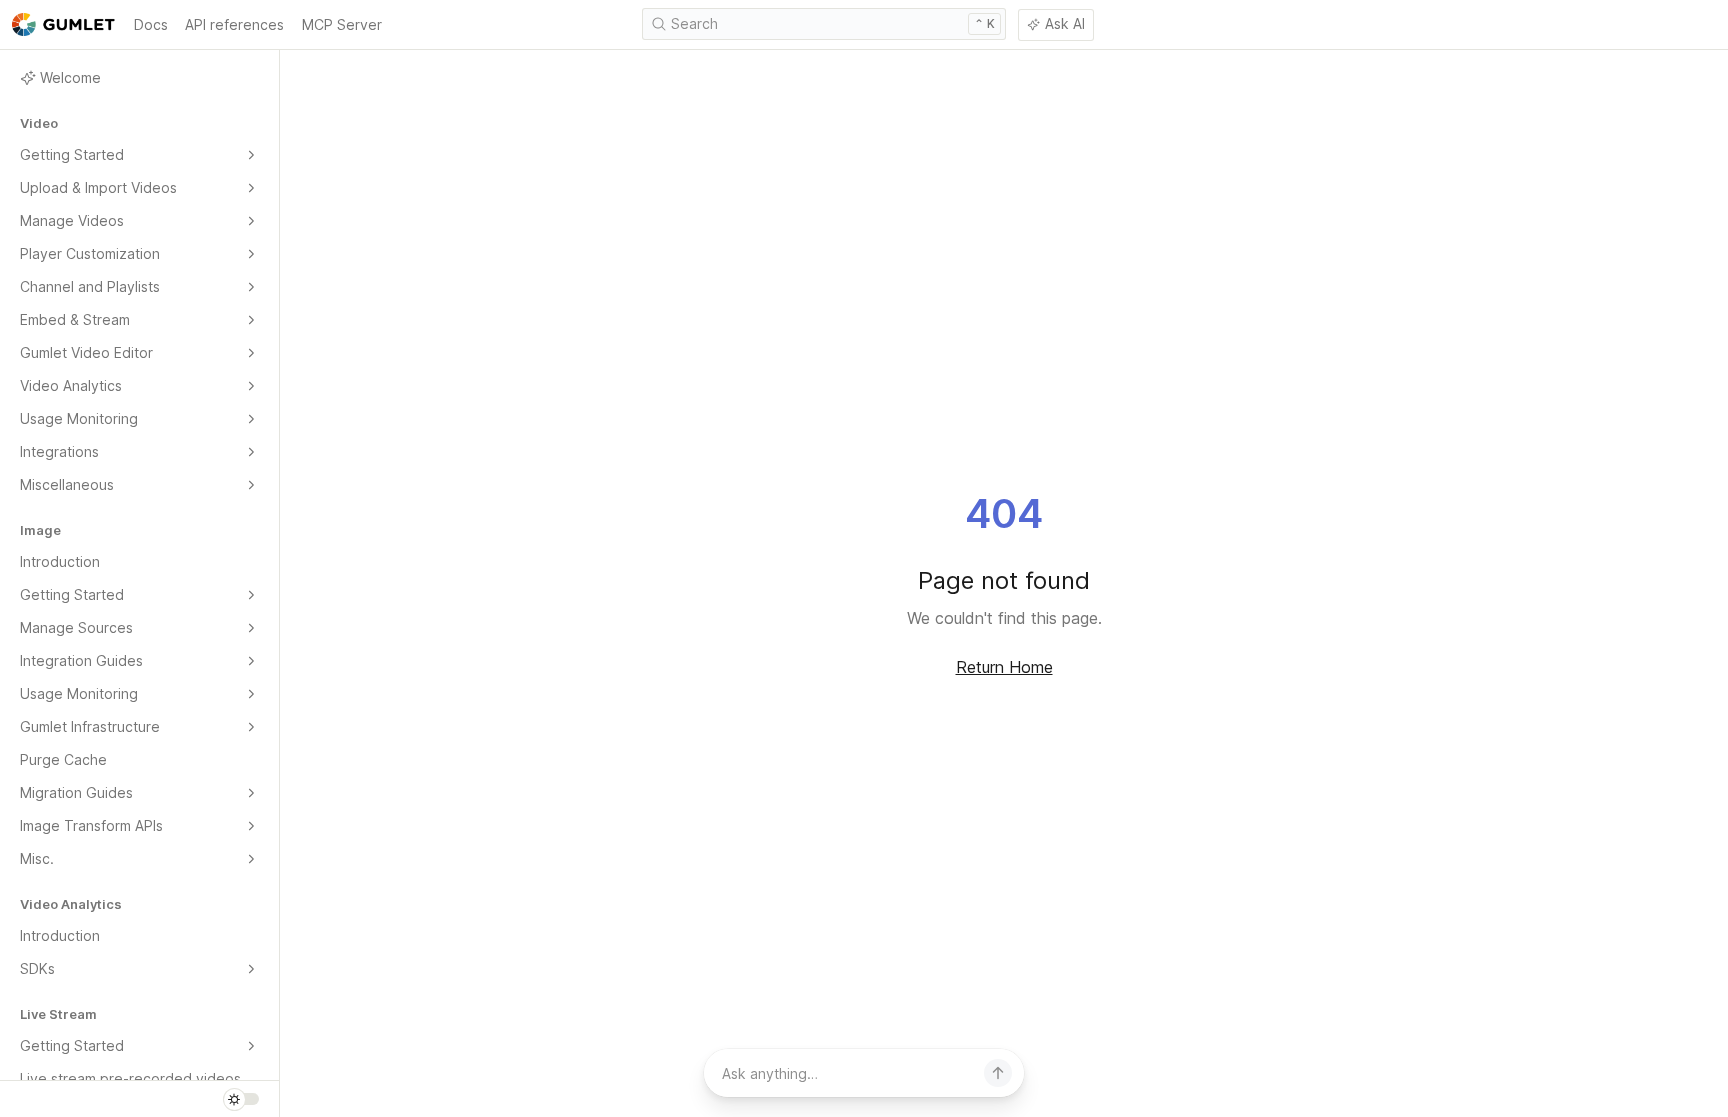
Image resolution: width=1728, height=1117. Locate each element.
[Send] (998, 1073)
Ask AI (1065, 23)
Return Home (1004, 667)
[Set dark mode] (241, 1099)
